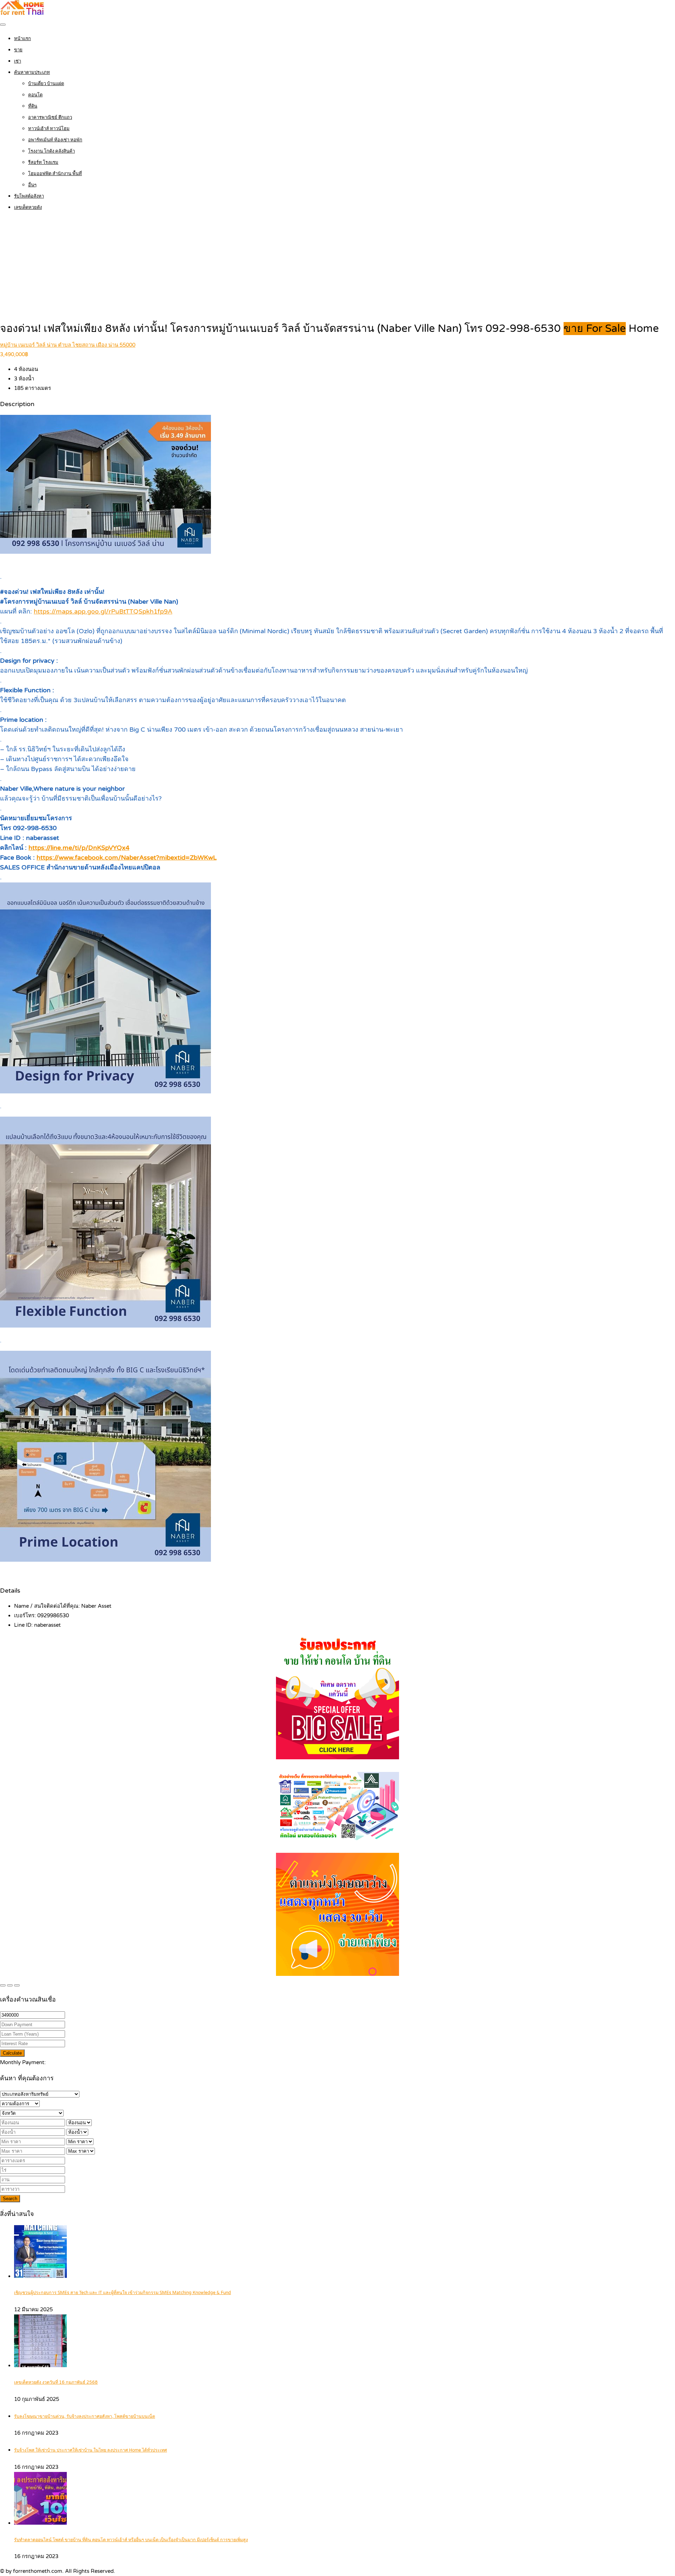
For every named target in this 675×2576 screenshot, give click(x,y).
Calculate (12, 2053)
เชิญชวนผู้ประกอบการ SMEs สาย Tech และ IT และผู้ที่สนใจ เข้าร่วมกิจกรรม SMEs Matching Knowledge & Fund (123, 2293)
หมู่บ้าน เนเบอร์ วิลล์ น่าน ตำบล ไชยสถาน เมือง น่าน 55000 (68, 345)
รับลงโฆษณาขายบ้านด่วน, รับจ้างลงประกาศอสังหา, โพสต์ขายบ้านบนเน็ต (85, 2417)
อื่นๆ (32, 185)
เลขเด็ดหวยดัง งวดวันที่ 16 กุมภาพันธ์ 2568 (56, 2382)
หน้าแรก (22, 39)
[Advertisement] (337, 268)
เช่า (18, 61)
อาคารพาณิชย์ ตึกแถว (50, 117)
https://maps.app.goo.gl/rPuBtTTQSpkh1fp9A (103, 611)
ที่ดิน (33, 106)
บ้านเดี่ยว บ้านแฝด (46, 84)
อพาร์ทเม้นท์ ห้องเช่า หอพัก (55, 140)
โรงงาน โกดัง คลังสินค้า (52, 151)
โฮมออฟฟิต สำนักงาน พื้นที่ (55, 174)
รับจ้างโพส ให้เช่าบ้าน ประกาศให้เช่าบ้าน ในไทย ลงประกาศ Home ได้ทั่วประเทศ (91, 2450)
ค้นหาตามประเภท (32, 72)
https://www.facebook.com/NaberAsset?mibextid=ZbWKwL (127, 857)
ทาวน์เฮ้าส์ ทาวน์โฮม (49, 129)
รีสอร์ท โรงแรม (43, 162)
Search (10, 2199)
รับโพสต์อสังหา (29, 196)
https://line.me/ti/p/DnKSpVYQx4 (79, 848)
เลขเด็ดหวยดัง (28, 207)
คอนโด (35, 95)
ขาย (18, 50)
